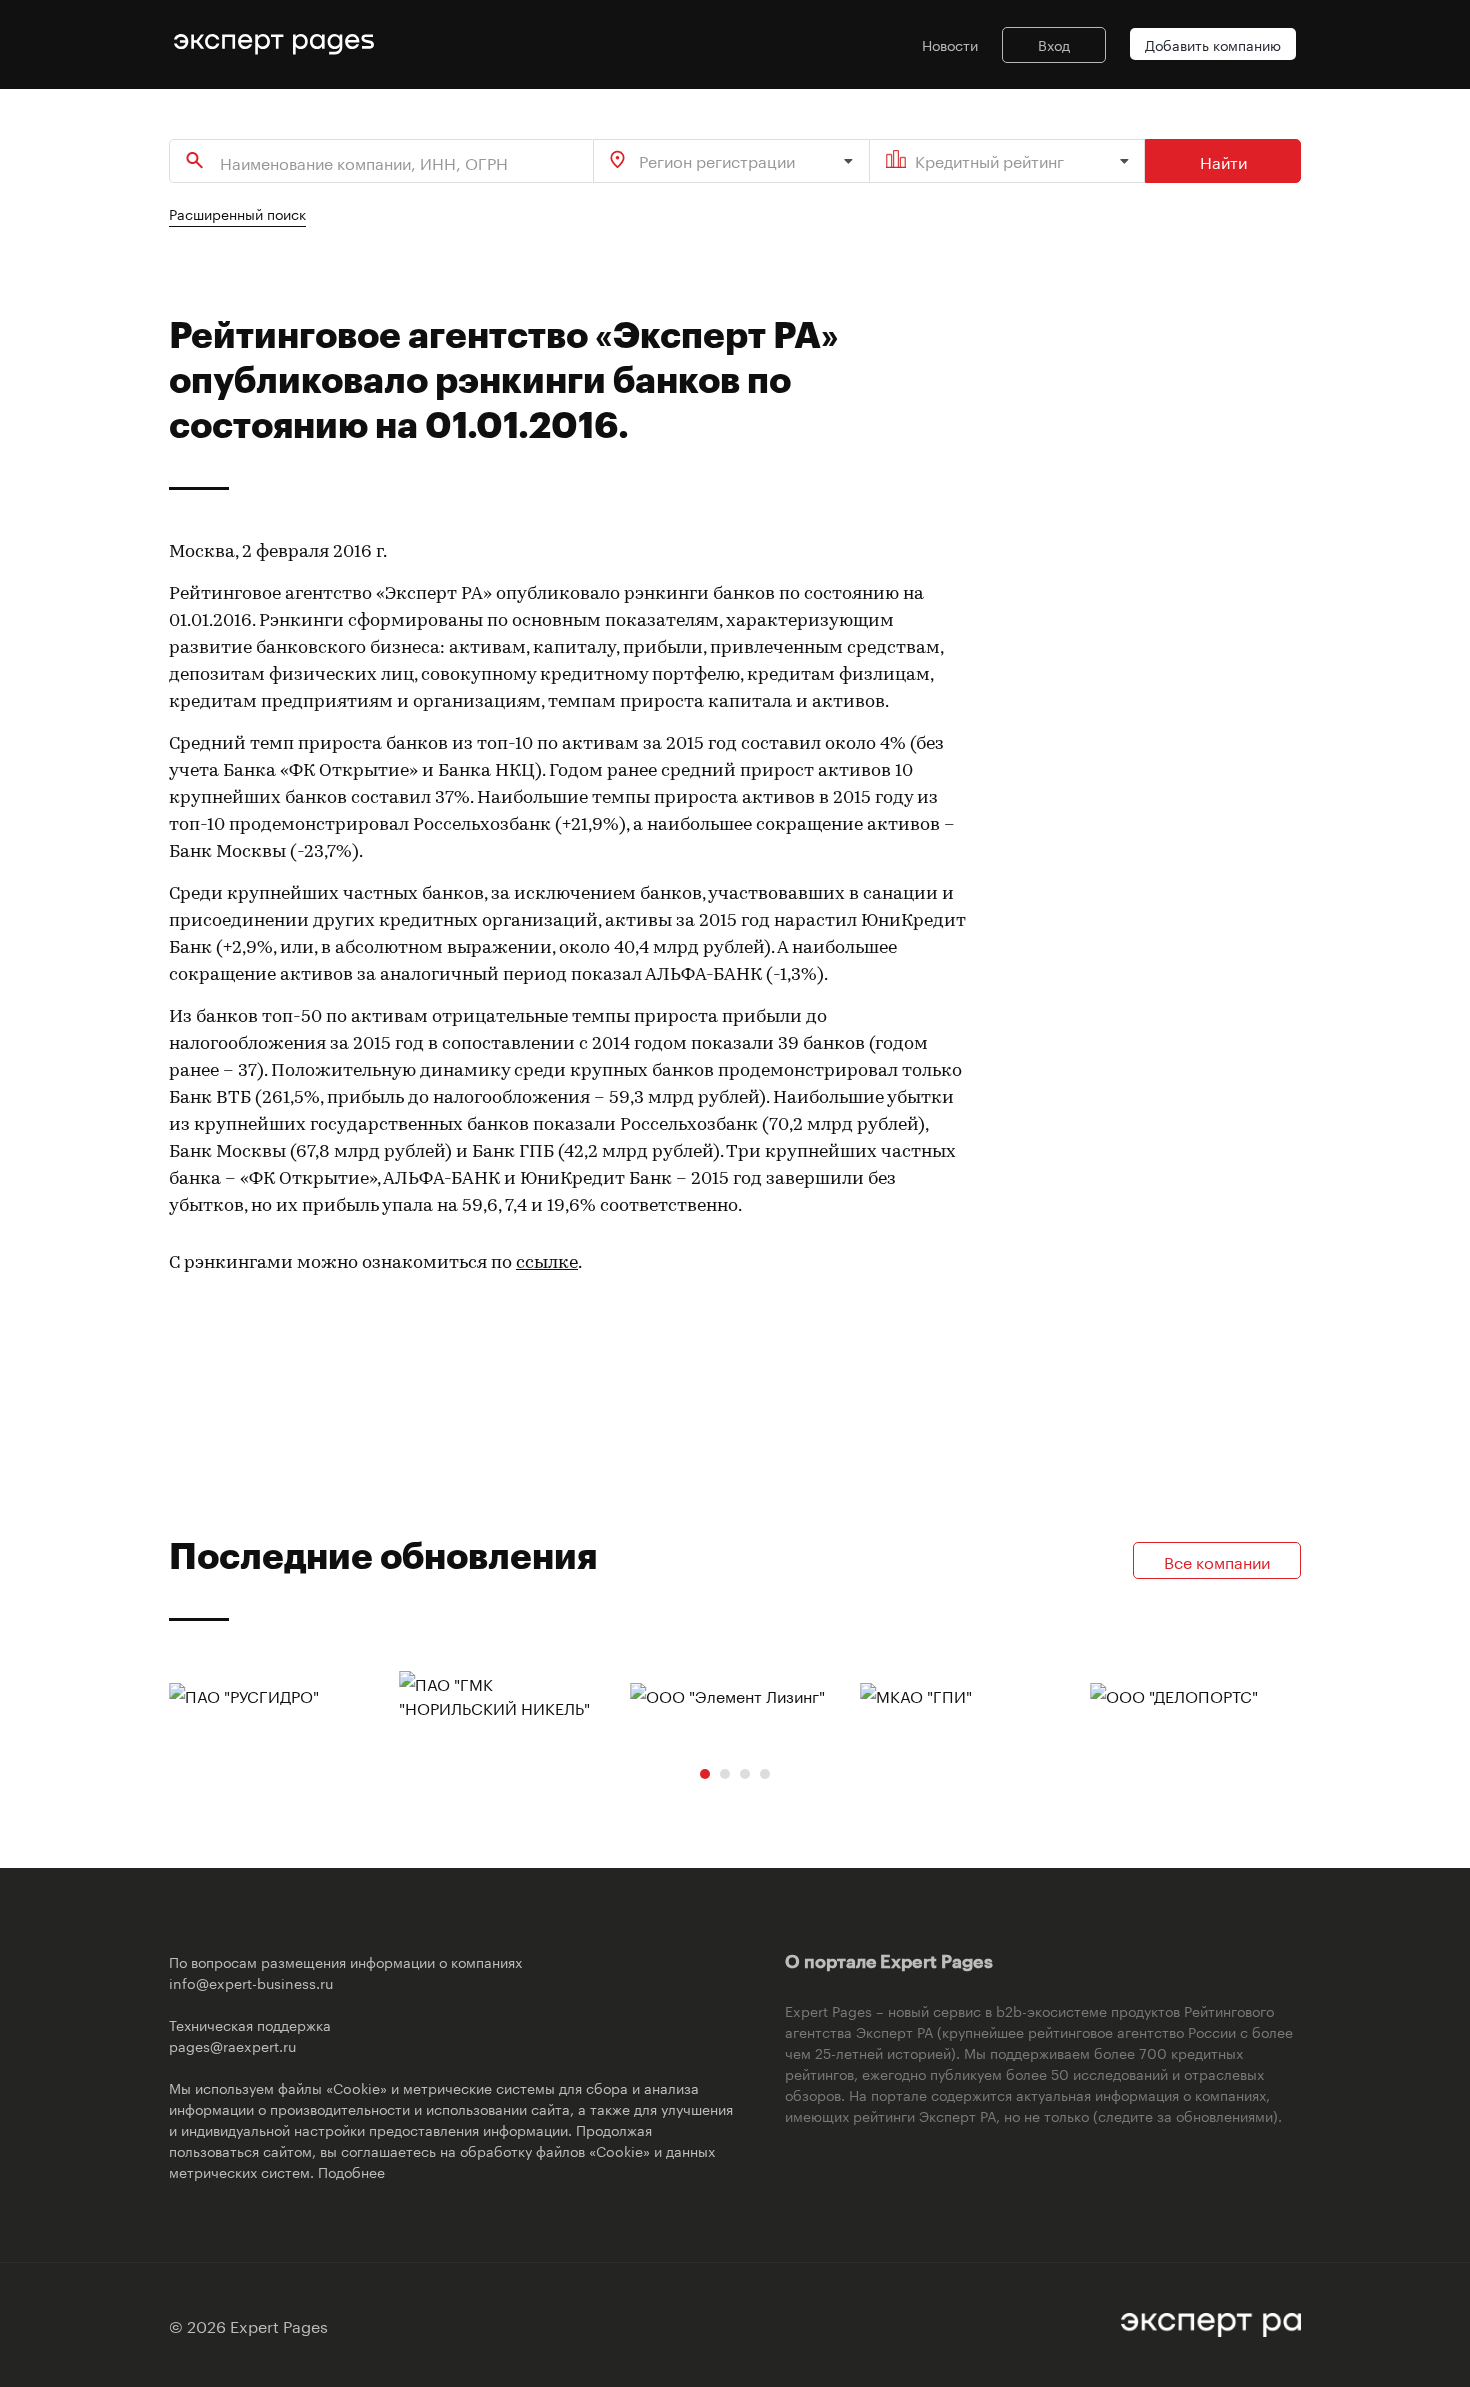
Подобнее (351, 2171)
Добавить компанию (1213, 44)
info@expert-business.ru (251, 1982)
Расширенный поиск (237, 213)
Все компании (1217, 1560)
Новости (950, 44)
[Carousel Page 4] (765, 1774)
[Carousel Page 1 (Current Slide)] (705, 1774)
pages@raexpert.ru (232, 2045)
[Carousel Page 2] (725, 1774)
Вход (1054, 44)
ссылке (547, 1264)
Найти (1223, 160)
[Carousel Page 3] (745, 1774)
